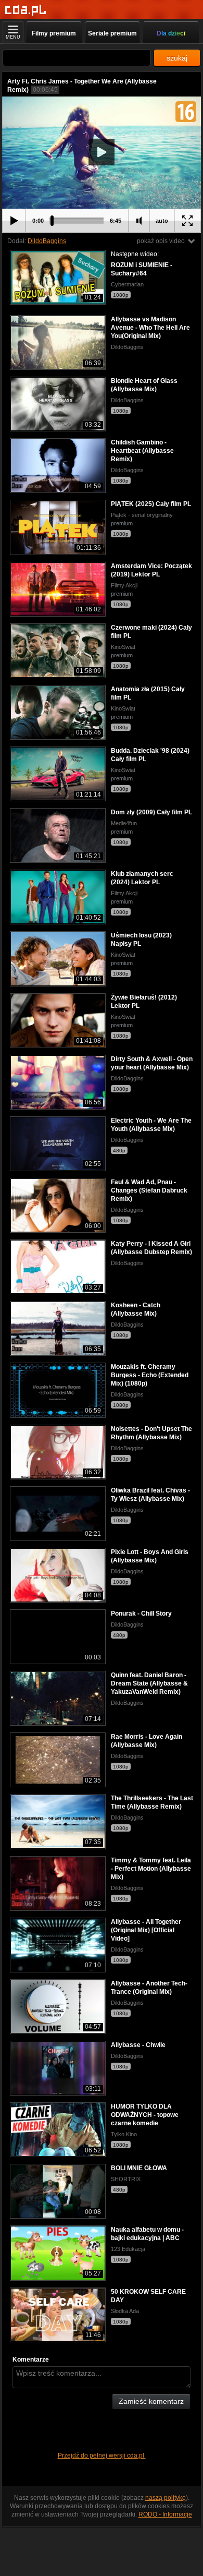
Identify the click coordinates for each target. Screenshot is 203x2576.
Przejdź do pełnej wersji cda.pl (102, 2455)
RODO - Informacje (165, 2514)
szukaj (177, 58)
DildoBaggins (47, 241)
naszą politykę (166, 2498)
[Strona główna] (26, 10)
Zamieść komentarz (151, 2401)
